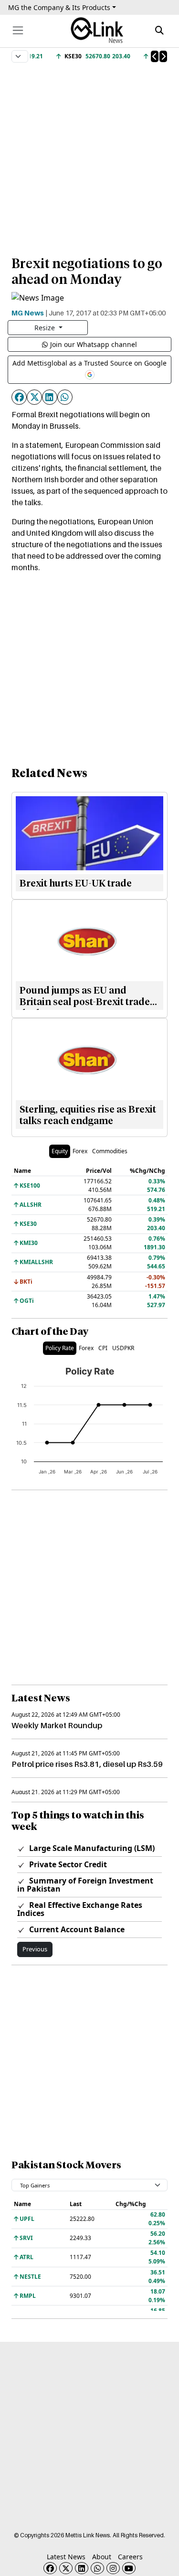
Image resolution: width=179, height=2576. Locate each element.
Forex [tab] (80, 1151)
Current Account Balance (76, 1929)
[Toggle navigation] (18, 30)
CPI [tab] (103, 1348)
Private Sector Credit (67, 1864)
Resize (46, 328)
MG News (28, 313)
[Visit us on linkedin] (82, 2568)
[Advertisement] (89, 155)
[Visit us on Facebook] (50, 2568)
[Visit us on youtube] (129, 2568)
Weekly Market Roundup (57, 1725)
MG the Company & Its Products (59, 7)
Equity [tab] (60, 1151)
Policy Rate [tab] (60, 1348)
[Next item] (163, 56)
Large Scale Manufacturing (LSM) (91, 1848)
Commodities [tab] (110, 1151)
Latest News (66, 2557)
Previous (35, 1949)
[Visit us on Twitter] (66, 2568)
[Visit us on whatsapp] (97, 2568)
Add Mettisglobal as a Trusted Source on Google (89, 363)
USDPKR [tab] (123, 1348)
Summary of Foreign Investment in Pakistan (85, 1885)
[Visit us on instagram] (113, 2568)
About (102, 2557)
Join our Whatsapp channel (94, 344)
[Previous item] (155, 56)
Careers (130, 2557)
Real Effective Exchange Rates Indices (80, 1909)
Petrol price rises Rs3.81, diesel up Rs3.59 (87, 1764)
